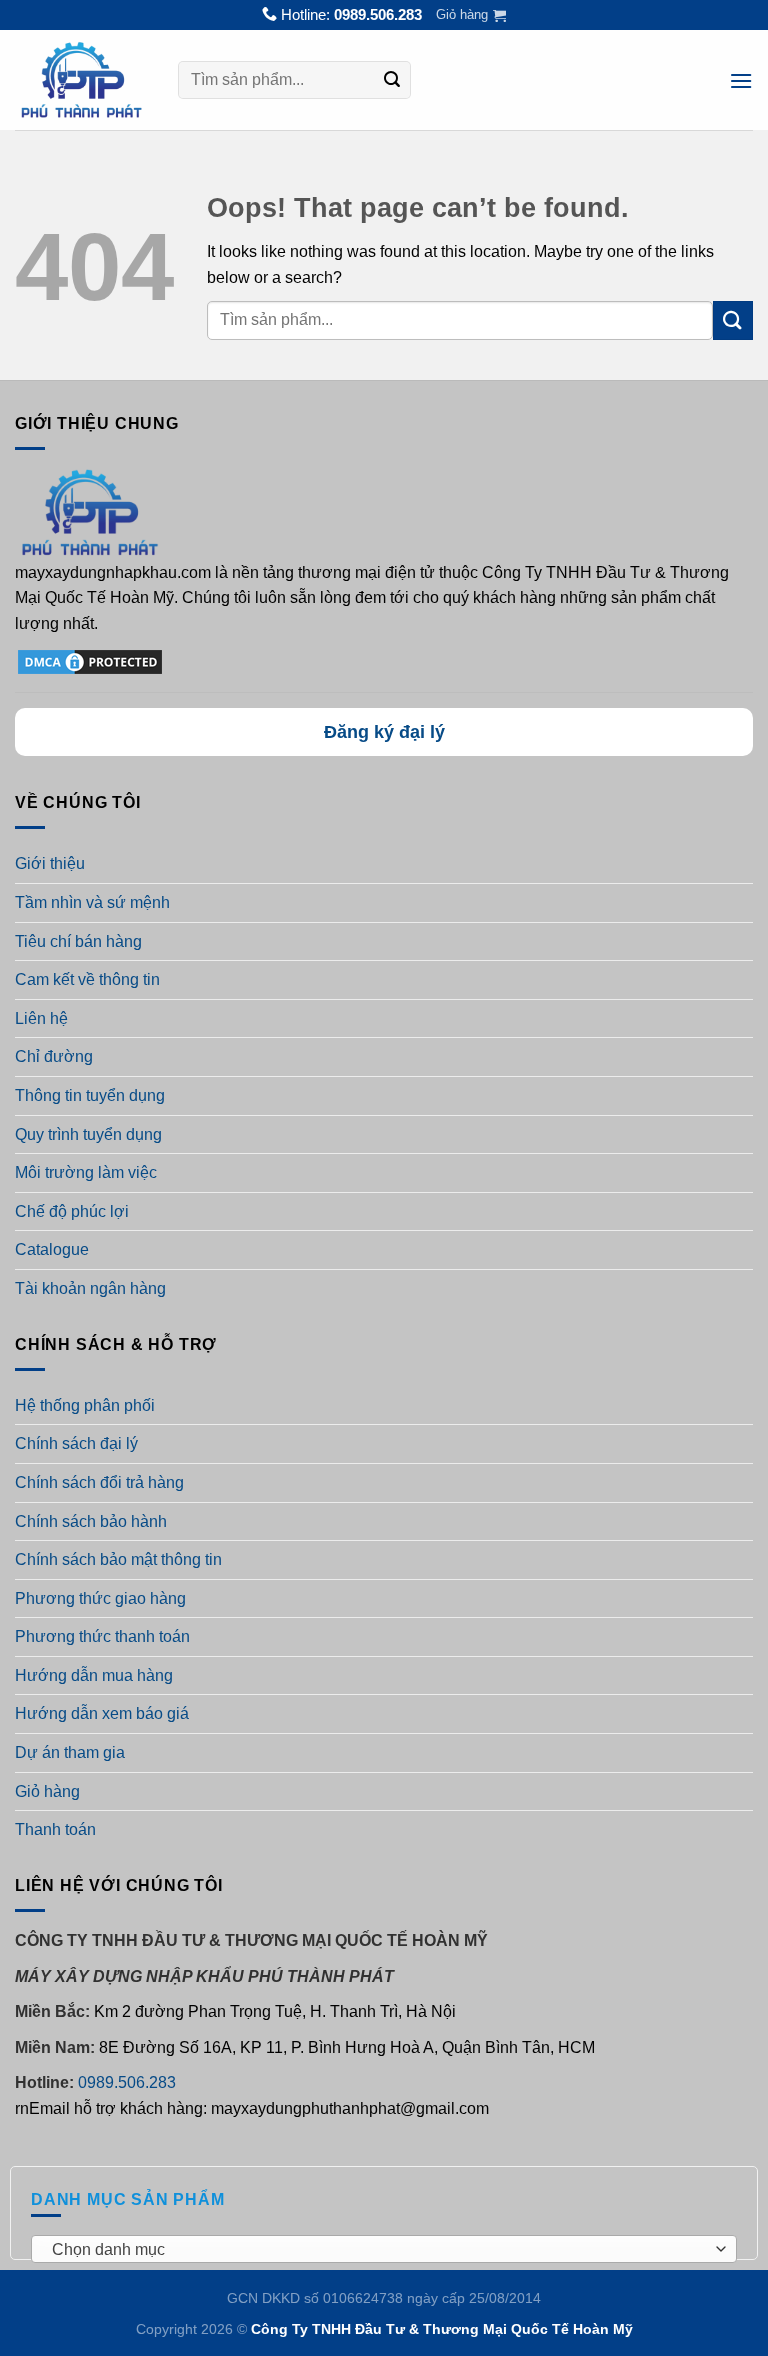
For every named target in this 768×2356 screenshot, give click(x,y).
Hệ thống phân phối (85, 1405)
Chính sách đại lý (76, 1443)
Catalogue (52, 1249)
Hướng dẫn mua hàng (94, 1675)
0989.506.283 (378, 14)
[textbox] (379, 2250)
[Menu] (741, 80)
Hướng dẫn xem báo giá (102, 1713)
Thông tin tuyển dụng (90, 1095)
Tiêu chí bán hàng (78, 941)
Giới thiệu (50, 863)
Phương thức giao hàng (100, 1598)
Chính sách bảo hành (91, 1521)
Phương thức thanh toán (102, 1636)
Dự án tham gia (70, 1752)
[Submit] (393, 81)
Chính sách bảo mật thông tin (118, 1559)
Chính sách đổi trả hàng (99, 1482)
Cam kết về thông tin (87, 979)
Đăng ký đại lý (384, 732)
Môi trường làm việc (86, 1172)
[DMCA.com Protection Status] (90, 660)
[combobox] (384, 2249)
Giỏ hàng (47, 1791)
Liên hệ (41, 1018)
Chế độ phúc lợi (72, 1211)
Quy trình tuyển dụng (88, 1134)
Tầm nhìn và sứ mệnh (92, 902)
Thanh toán (55, 1829)
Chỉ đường (54, 1056)
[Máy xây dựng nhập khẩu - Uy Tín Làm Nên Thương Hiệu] (81, 80)
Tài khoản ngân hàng (90, 1288)
